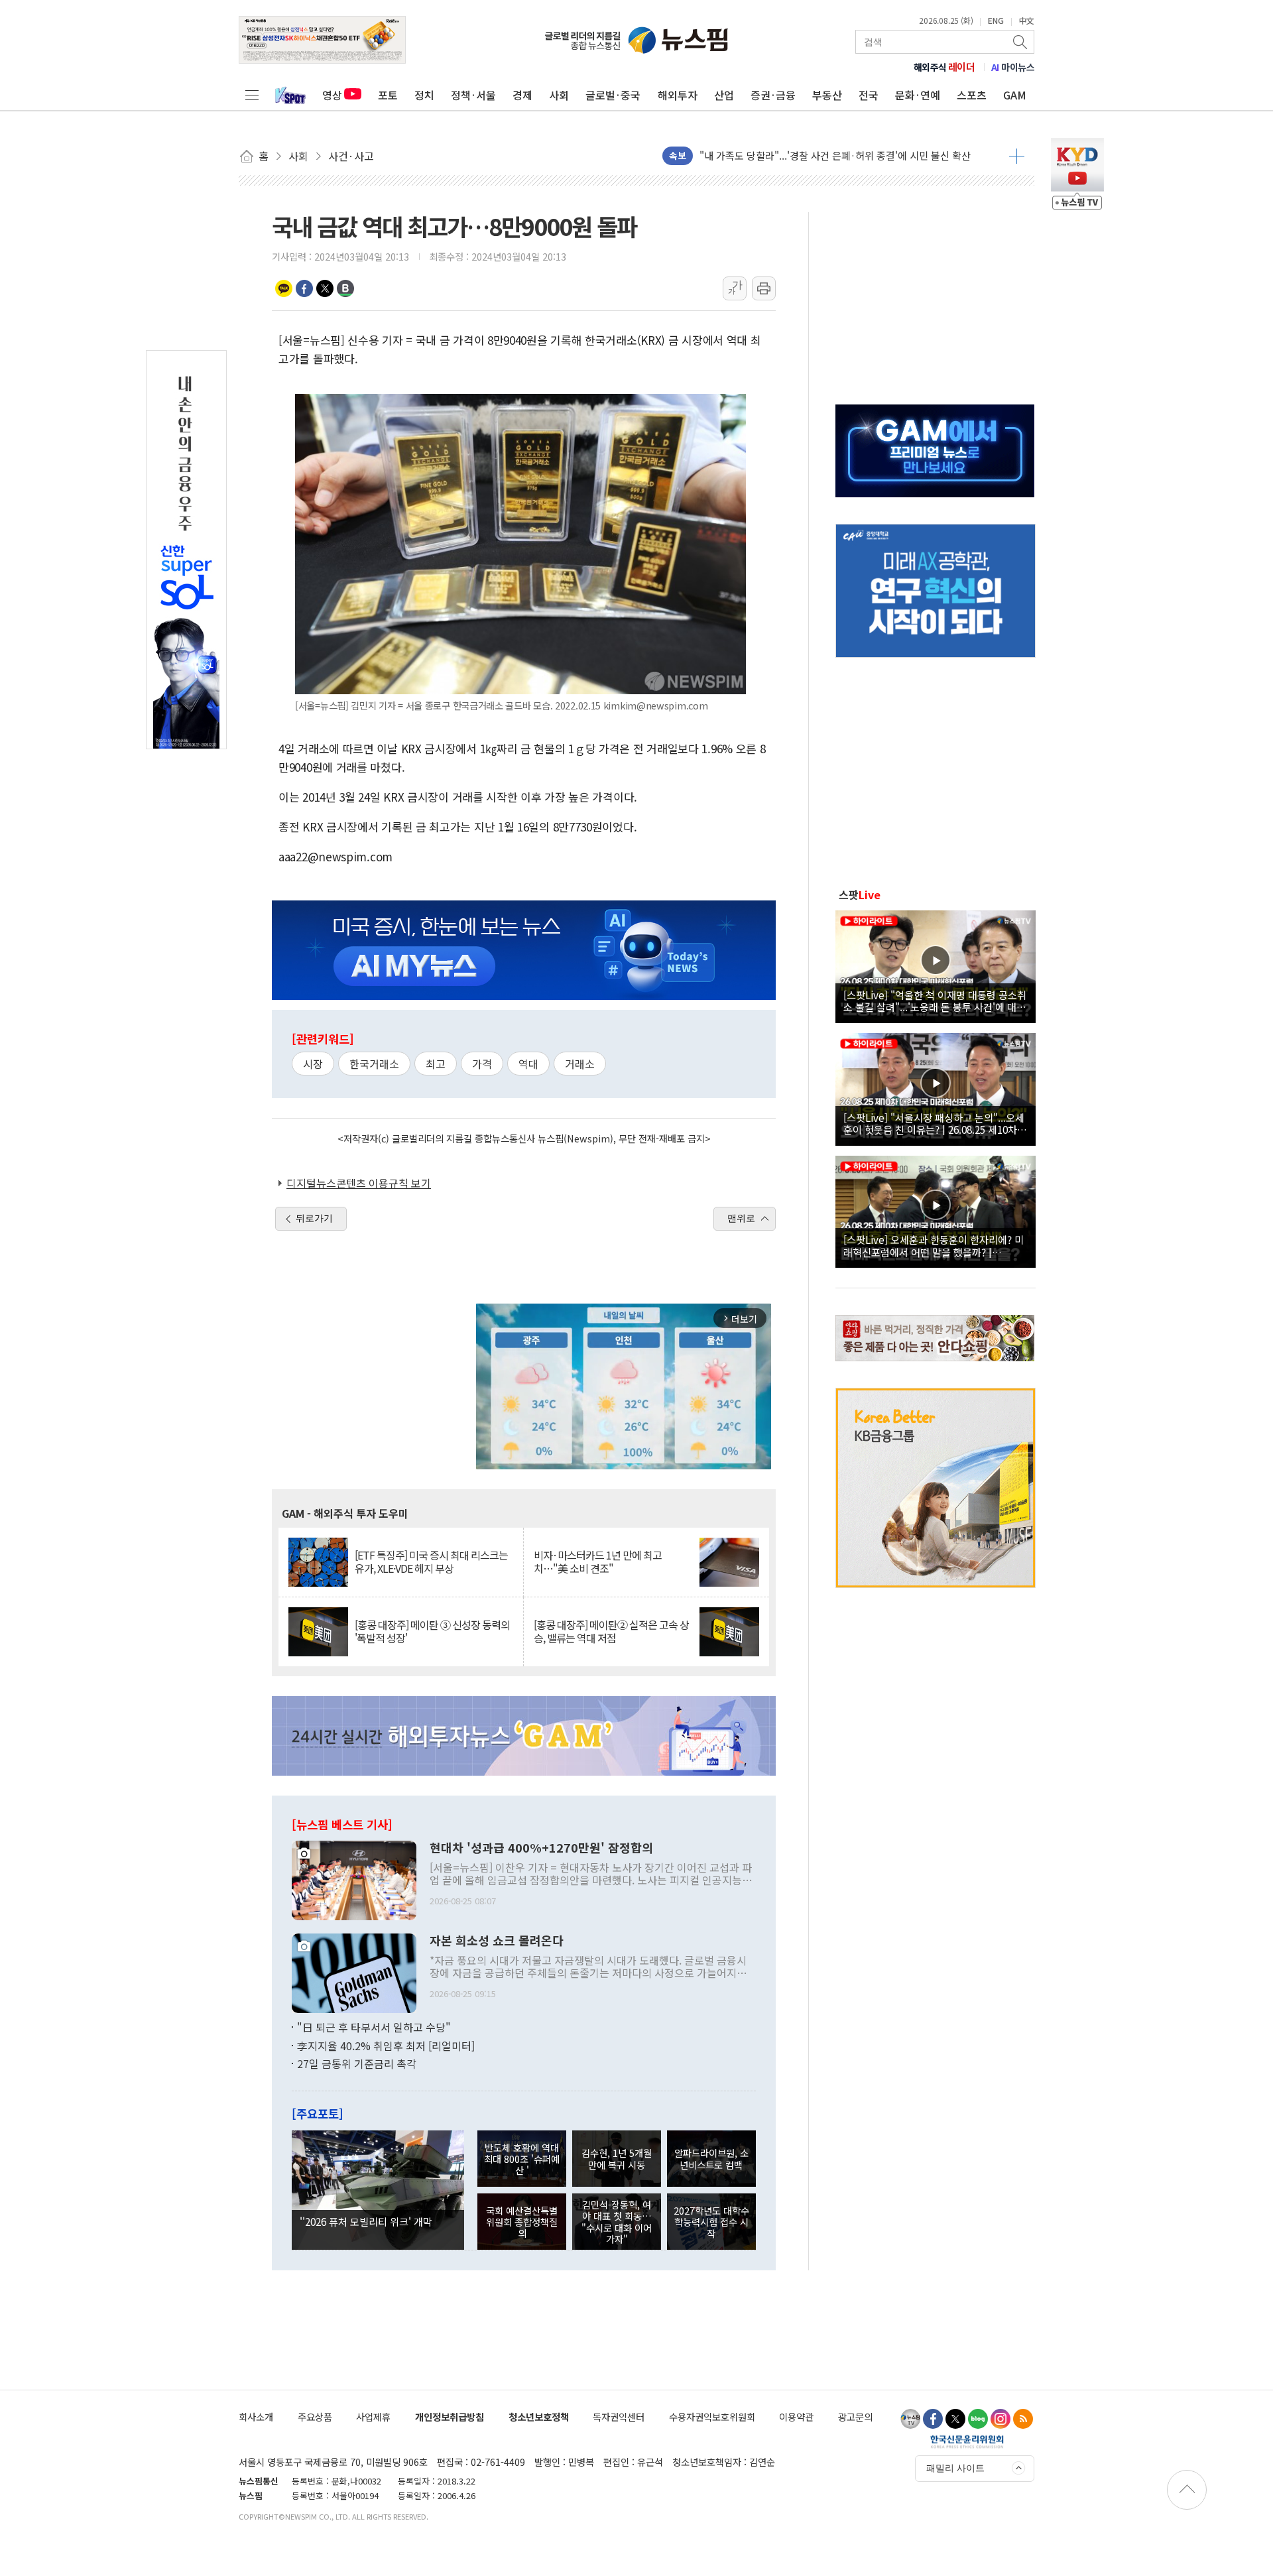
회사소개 (256, 2417)
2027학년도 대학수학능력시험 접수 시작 (711, 2222)
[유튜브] (910, 2419)
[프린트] (764, 288)
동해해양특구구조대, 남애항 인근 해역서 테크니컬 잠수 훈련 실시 (835, 155)
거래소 (580, 1064)
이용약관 (796, 2417)
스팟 (860, 894)
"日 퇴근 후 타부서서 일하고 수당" (374, 2027)
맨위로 (741, 1218)
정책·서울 (473, 95)
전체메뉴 (252, 95)
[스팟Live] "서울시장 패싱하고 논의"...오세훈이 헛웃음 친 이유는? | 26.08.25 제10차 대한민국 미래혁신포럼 (934, 1123)
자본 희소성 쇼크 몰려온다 (497, 1941)
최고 (436, 1064)
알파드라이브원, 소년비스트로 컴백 (711, 2158)
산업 (724, 95)
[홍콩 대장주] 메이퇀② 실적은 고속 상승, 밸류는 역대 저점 (611, 1631)
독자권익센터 (619, 2417)
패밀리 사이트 (955, 2468)
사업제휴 (373, 2417)
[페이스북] (933, 2419)
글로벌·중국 (613, 95)
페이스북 (304, 288)
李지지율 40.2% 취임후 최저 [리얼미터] (386, 2046)
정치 (424, 95)
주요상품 (315, 2417)
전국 (869, 95)
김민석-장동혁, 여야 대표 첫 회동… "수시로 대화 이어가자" (617, 2222)
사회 (559, 95)
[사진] (354, 1879)
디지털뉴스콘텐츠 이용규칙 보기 (359, 1183)
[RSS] (1023, 2419)
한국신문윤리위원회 (967, 2441)
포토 (388, 95)
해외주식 (944, 67)
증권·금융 (773, 95)
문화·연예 (918, 95)
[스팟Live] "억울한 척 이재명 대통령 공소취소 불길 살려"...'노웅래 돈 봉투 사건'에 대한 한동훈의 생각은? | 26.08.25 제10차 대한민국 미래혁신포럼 (935, 1001)
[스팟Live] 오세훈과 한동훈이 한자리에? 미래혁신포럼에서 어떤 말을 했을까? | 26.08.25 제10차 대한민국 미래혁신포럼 (934, 1245)
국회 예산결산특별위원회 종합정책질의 (522, 2222)
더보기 (1017, 156)
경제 (522, 95)
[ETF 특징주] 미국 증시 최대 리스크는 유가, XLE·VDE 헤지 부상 (431, 1562)
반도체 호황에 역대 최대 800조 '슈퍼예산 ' (522, 2159)
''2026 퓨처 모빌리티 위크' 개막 (366, 2221)
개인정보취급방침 (450, 2417)
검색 (1021, 42)
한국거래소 (374, 1064)
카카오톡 (284, 288)
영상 (332, 95)
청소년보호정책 (539, 2417)
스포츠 (972, 95)
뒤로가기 (314, 1218)
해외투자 (678, 95)
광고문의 (855, 2417)
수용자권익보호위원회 (712, 2417)
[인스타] (1000, 2419)
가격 (482, 1064)
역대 (528, 1064)
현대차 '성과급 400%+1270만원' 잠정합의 (541, 1848)
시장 (313, 1064)
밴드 (345, 288)
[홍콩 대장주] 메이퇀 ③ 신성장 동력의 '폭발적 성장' (432, 1631)
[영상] (936, 965)
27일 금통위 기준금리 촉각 (357, 2063)
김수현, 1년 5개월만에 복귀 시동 (617, 2158)
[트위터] (955, 2419)
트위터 (325, 288)
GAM (1015, 95)
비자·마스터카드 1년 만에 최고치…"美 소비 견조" (598, 1562)
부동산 (827, 95)
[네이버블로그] (978, 2419)
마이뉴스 (1013, 67)
